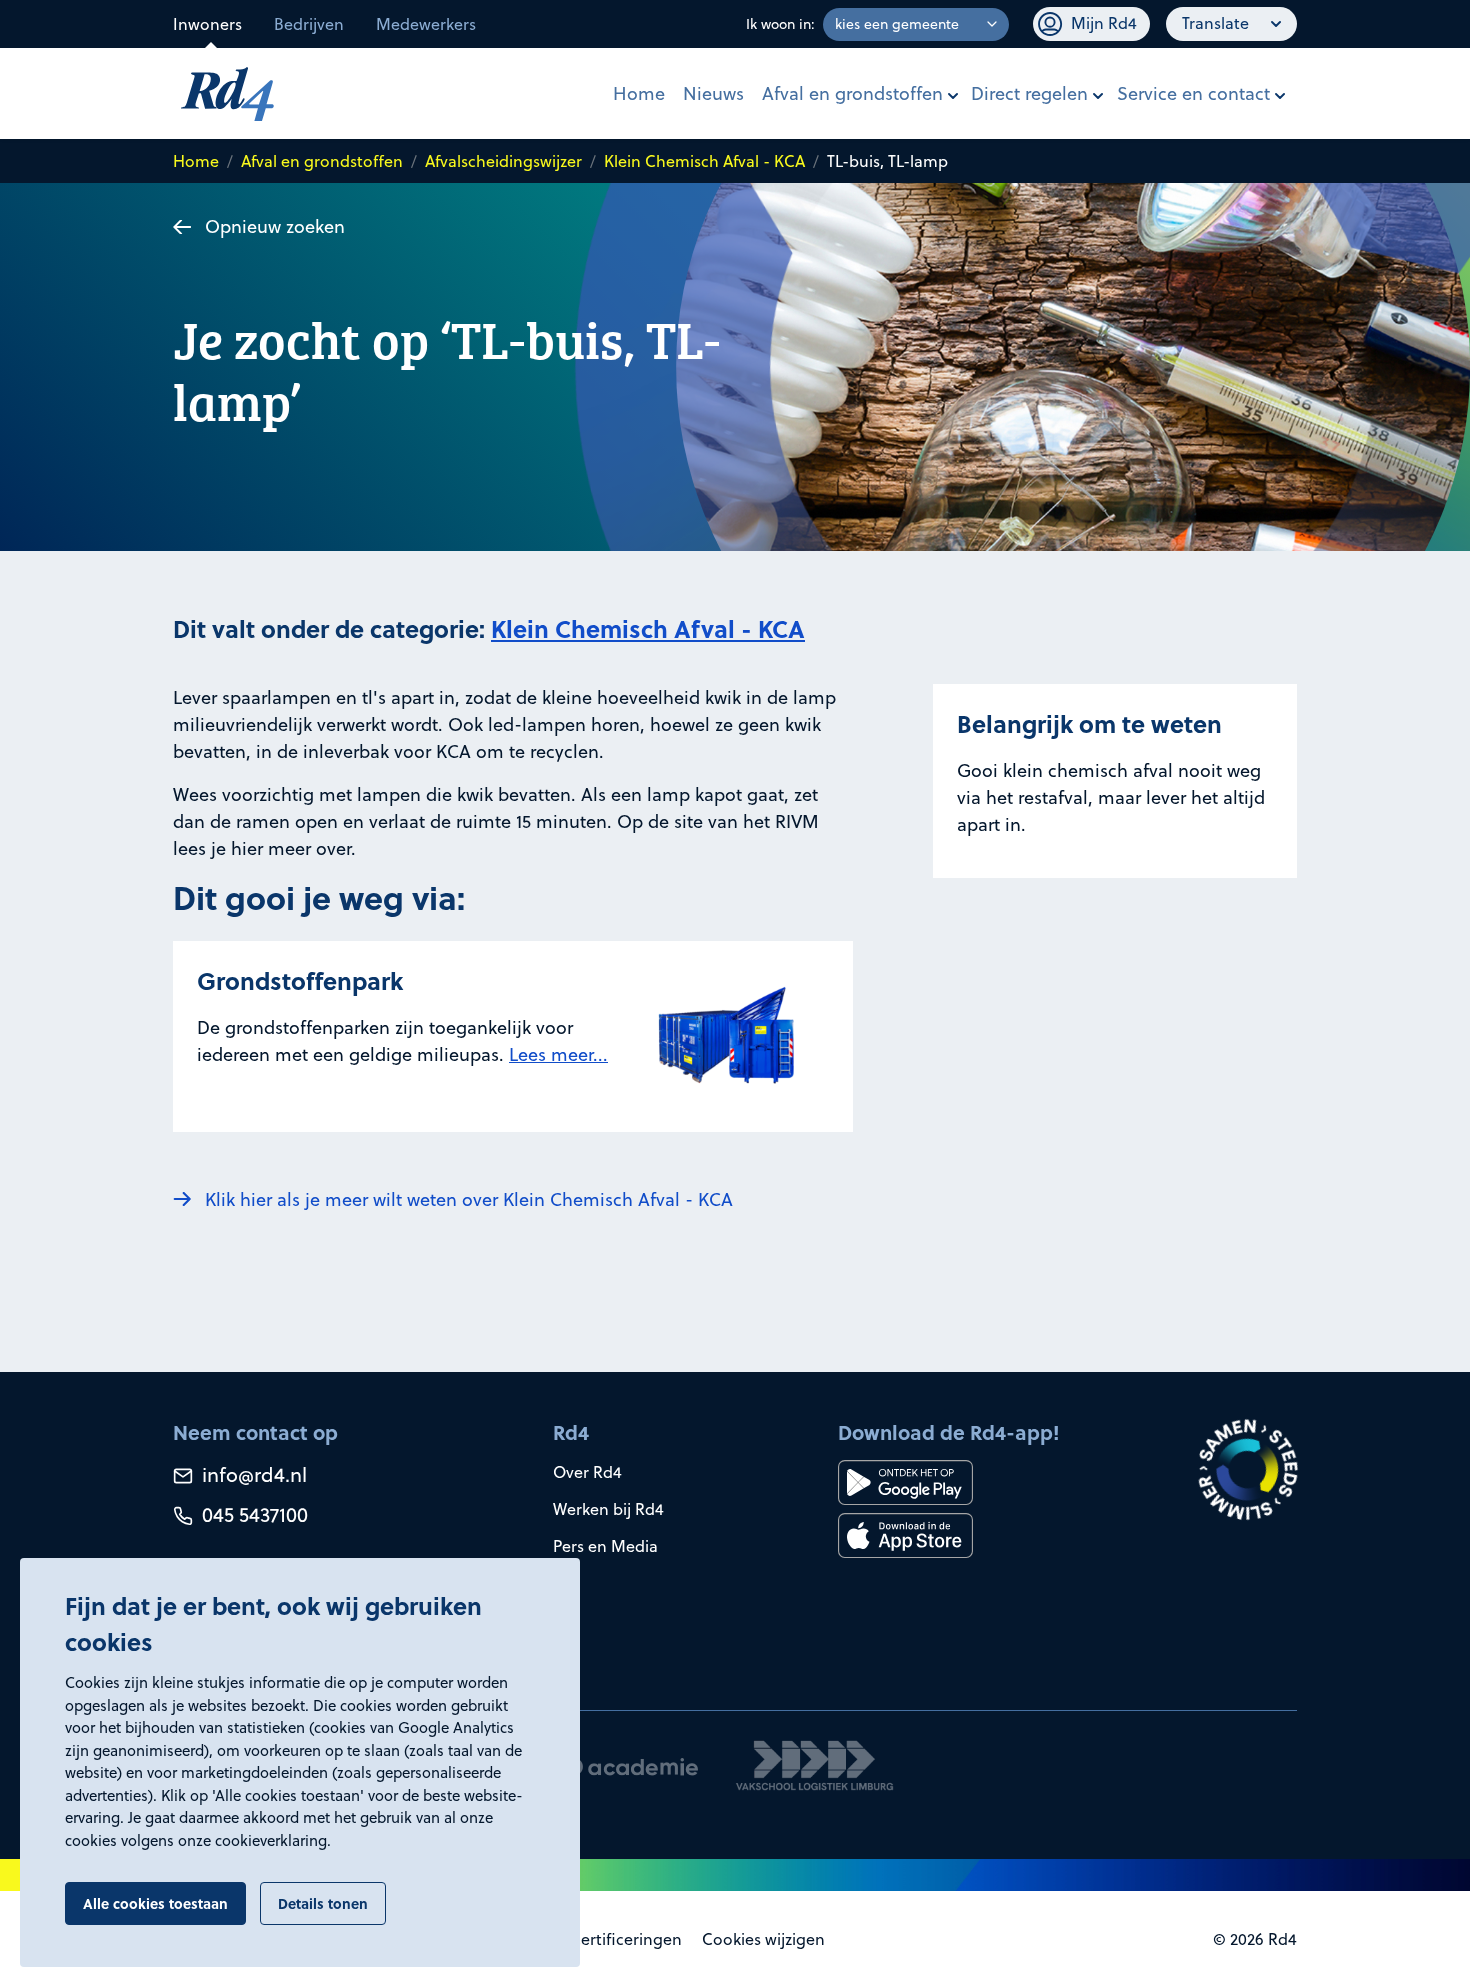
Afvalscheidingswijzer (503, 161)
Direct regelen (1029, 93)
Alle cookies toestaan (155, 1903)
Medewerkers (426, 24)
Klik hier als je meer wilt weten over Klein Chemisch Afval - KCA (469, 1199)
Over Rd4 (587, 1472)
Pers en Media (605, 1546)
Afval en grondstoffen (852, 93)
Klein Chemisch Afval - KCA (704, 161)
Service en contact (1193, 93)
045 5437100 (252, 1514)
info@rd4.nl (252, 1474)
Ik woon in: (780, 24)
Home (639, 93)
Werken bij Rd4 (608, 1509)
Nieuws (713, 93)
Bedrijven (309, 24)
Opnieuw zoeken (275, 226)
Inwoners (207, 24)
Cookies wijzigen (763, 1939)
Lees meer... (558, 1054)
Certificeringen (626, 1939)
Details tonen (323, 1903)
